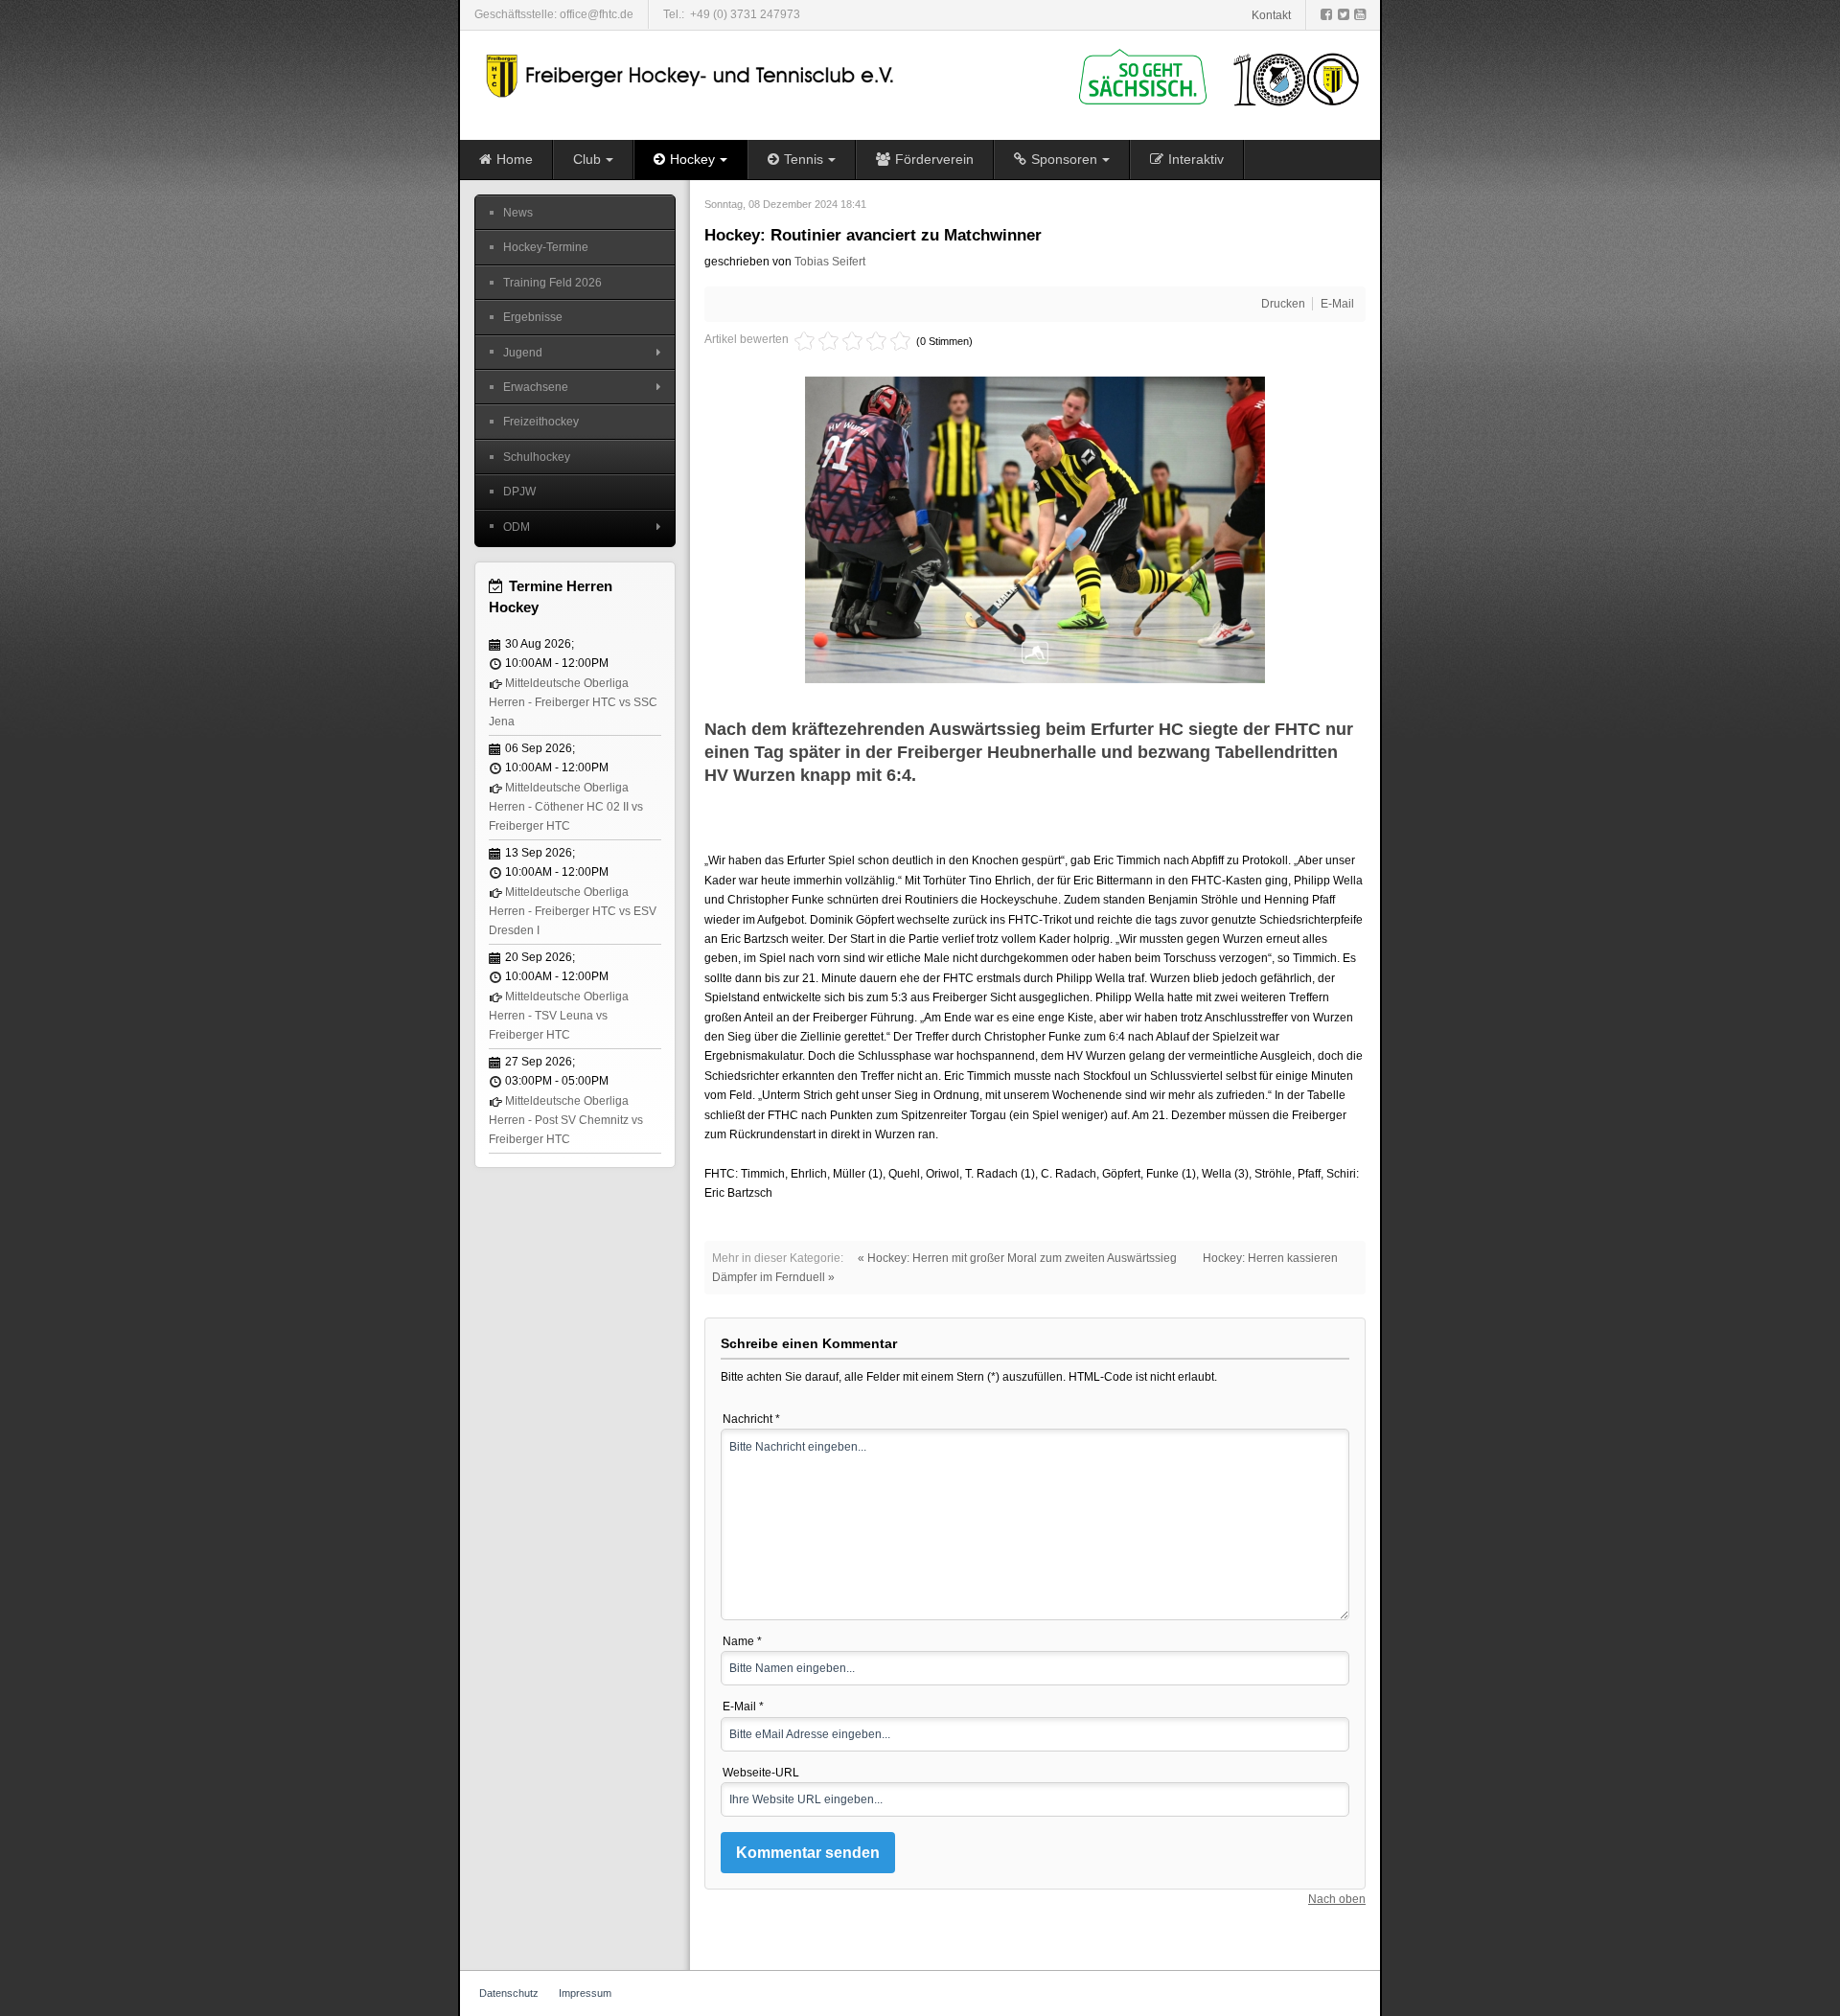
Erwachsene (536, 387)
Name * (742, 1641)
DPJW (519, 492)
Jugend (523, 353)
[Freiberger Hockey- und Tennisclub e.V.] (692, 76)
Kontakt (1271, 15)
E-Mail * (743, 1707)
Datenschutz (509, 1993)
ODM (517, 527)
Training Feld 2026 (552, 283)
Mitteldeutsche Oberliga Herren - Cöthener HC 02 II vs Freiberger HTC (566, 807)
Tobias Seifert (830, 262)
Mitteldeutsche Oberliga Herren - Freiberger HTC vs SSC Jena (573, 703)
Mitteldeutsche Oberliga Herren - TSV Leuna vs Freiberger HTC (559, 1016)
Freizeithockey (541, 422)
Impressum (585, 1993)
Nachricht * (751, 1419)
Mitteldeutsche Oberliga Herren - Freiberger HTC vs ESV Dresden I (573, 912)
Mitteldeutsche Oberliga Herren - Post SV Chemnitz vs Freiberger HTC (566, 1121)
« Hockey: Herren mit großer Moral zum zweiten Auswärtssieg (1017, 1258)
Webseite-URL (761, 1773)
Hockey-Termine (546, 247)
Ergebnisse (533, 317)
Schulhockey (537, 457)
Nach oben (1337, 1899)
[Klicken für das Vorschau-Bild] (1035, 529)
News (518, 213)
